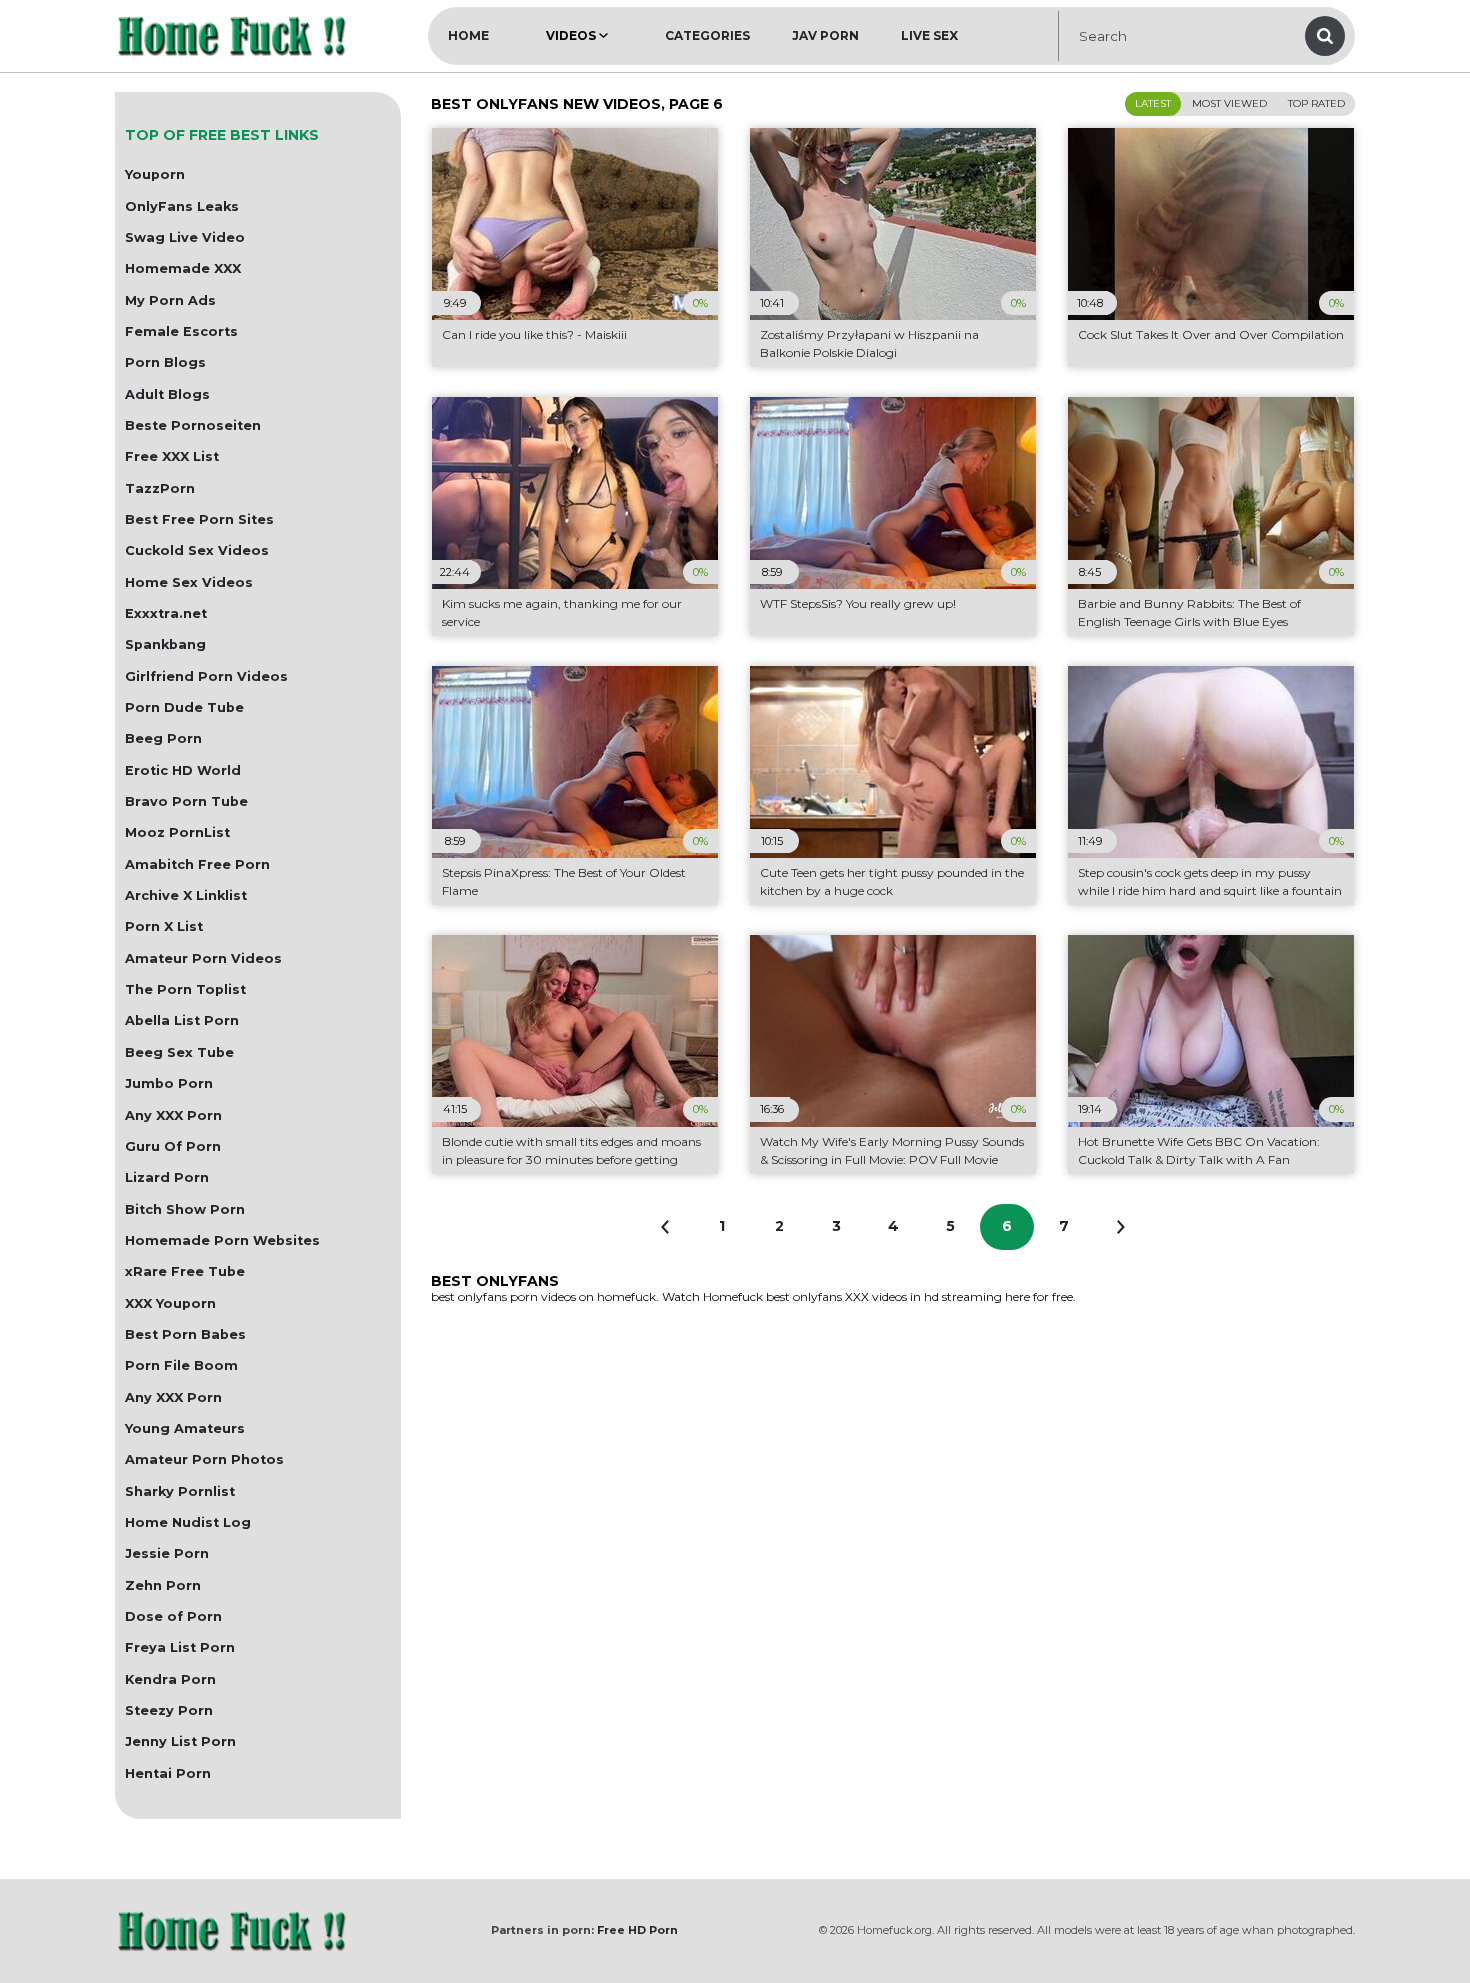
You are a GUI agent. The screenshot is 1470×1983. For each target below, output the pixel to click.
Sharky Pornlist (180, 1491)
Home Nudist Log (188, 1522)
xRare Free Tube (185, 1271)
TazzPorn (160, 488)
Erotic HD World (183, 770)
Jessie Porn (167, 1553)
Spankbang (165, 644)
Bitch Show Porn (185, 1209)
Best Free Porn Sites (199, 519)
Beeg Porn (163, 738)
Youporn (155, 174)
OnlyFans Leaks (182, 206)
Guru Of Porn (173, 1146)
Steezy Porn (169, 1710)
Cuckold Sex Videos (197, 550)
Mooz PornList (177, 832)
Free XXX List (172, 456)
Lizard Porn (167, 1177)
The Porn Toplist (185, 989)
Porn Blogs (165, 362)
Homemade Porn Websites (222, 1240)
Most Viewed (1229, 103)
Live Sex (929, 35)
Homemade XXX (183, 268)
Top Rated (1316, 103)
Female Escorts (181, 331)
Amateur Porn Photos (204, 1459)
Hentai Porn (168, 1773)
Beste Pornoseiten (193, 425)
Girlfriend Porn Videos (206, 676)
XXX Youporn (170, 1303)
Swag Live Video (185, 237)
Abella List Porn (182, 1020)
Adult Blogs (167, 394)
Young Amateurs (185, 1428)
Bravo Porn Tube (186, 801)
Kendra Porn (170, 1679)
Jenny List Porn (180, 1741)
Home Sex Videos (189, 582)
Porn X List (164, 926)
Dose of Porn (173, 1616)
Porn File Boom (181, 1365)
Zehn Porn (163, 1585)
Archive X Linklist (186, 895)
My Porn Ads (170, 300)
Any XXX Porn (173, 1115)
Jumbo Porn (169, 1083)
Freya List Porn (180, 1647)
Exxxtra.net (166, 613)
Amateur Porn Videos (203, 958)
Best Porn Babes (185, 1334)
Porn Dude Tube (184, 707)
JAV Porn (825, 35)
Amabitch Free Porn (197, 864)
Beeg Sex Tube (179, 1052)
